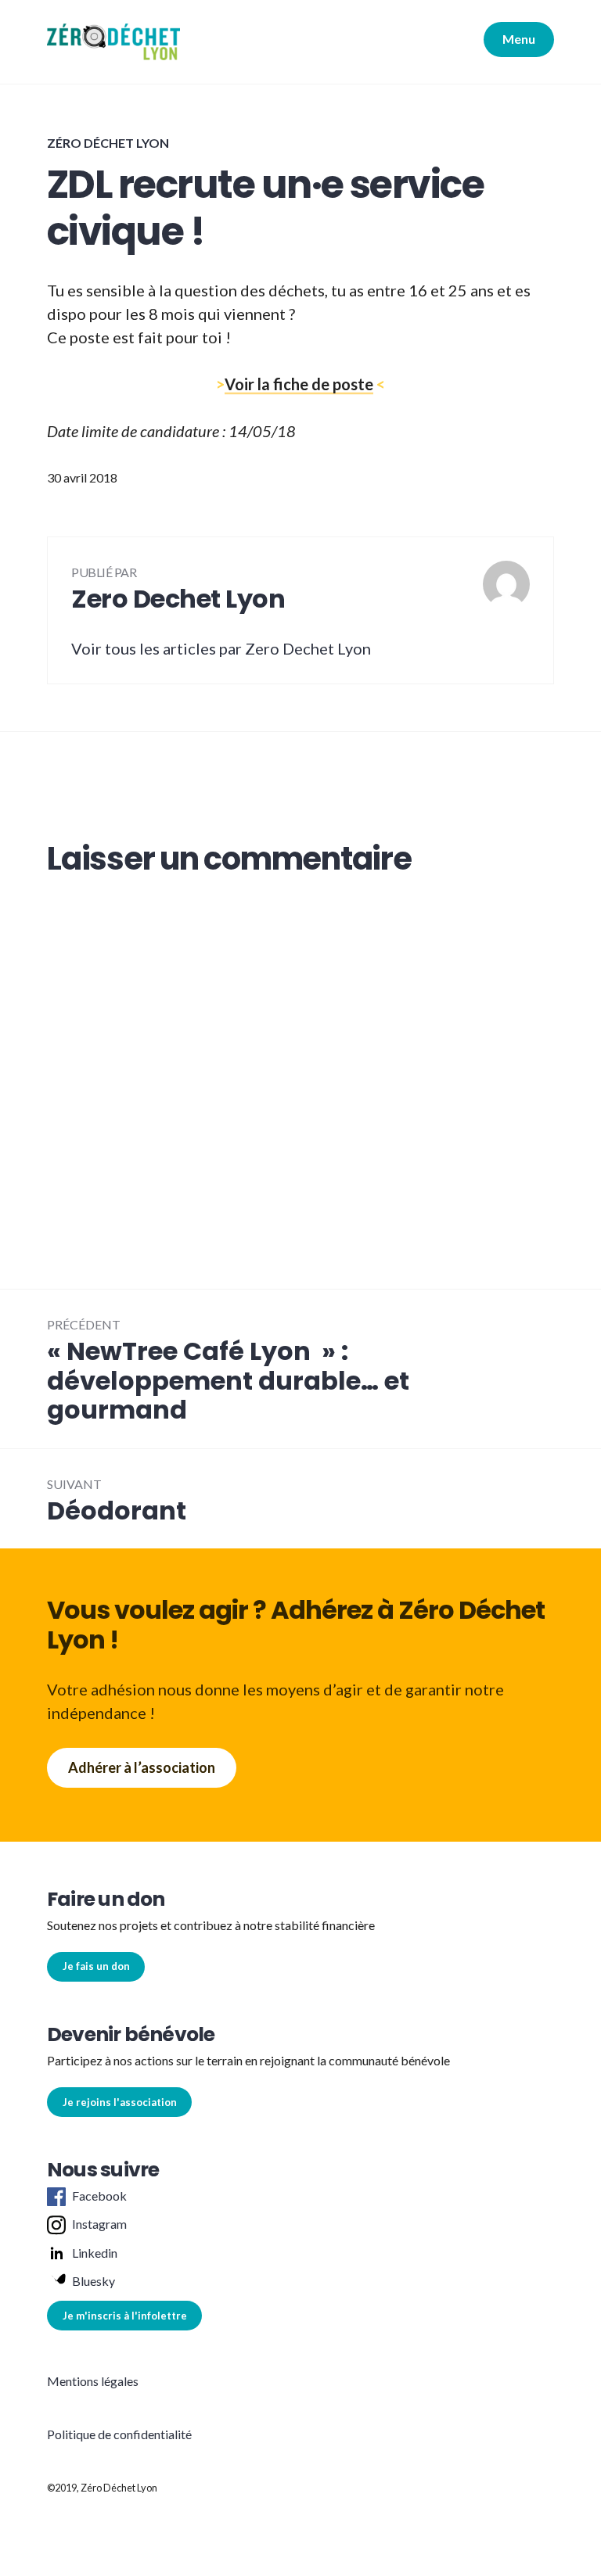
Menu (519, 39)
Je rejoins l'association (120, 2102)
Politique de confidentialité (119, 2434)
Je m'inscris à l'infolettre (125, 2316)
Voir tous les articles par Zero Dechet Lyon (221, 648)
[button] (113, 42)
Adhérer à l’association (142, 1767)
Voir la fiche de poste (299, 384)
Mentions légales (93, 2381)
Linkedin (95, 2253)
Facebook (99, 2196)
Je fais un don (96, 1966)
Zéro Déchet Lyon (108, 143)
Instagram (99, 2224)
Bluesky (94, 2281)
